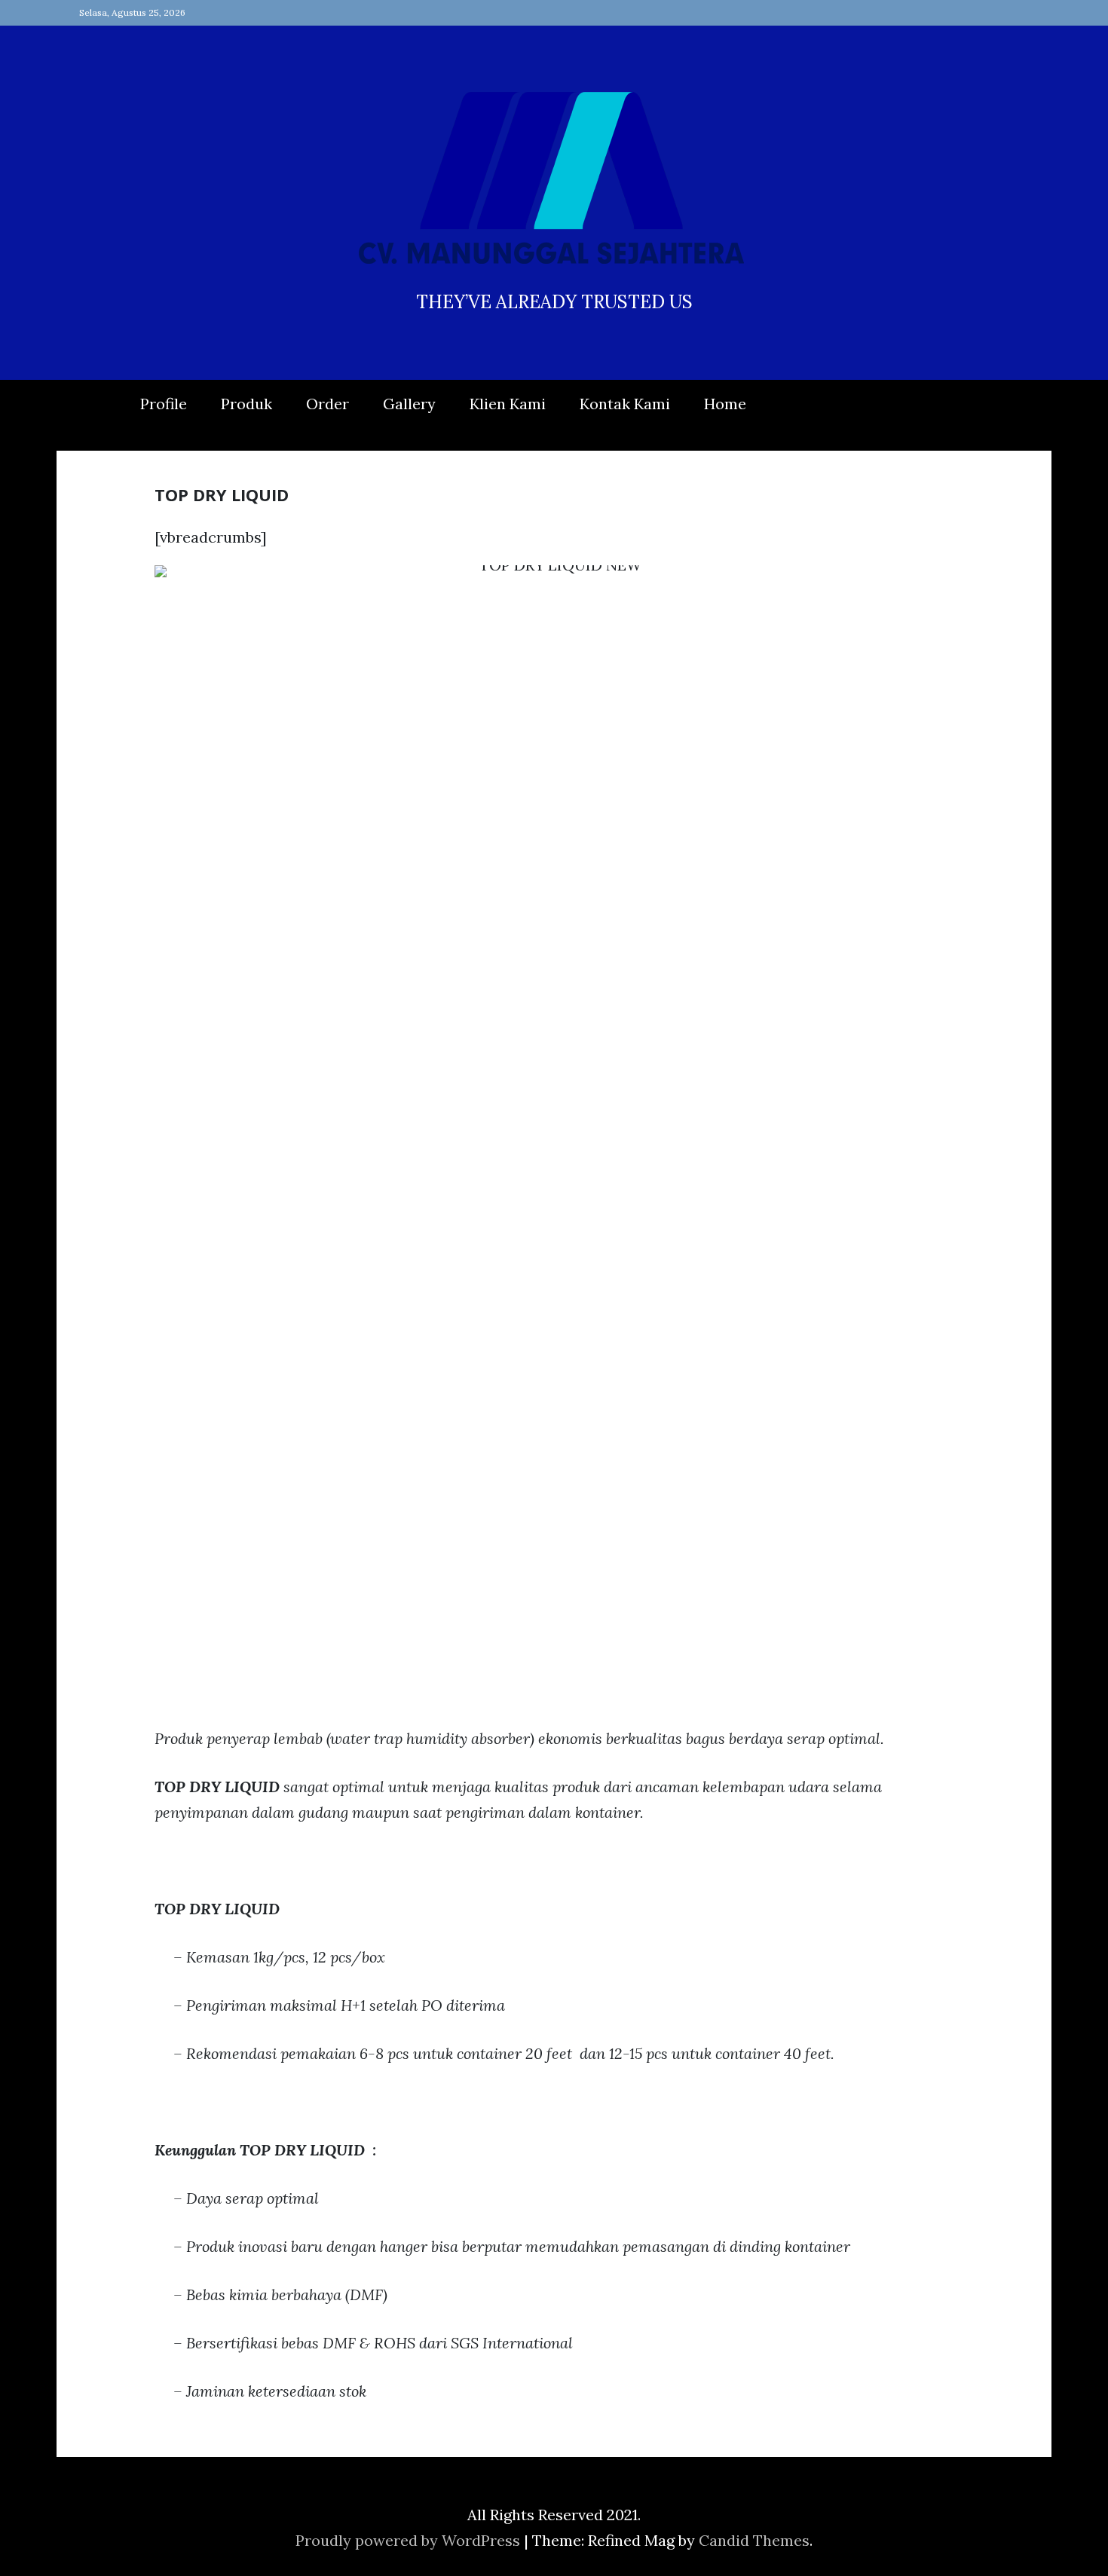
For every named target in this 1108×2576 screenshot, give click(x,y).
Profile (164, 404)
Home (725, 404)
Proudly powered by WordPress (410, 2540)
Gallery (409, 404)
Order (328, 404)
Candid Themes (754, 2540)
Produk (246, 404)
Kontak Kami (625, 404)
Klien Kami (508, 404)
